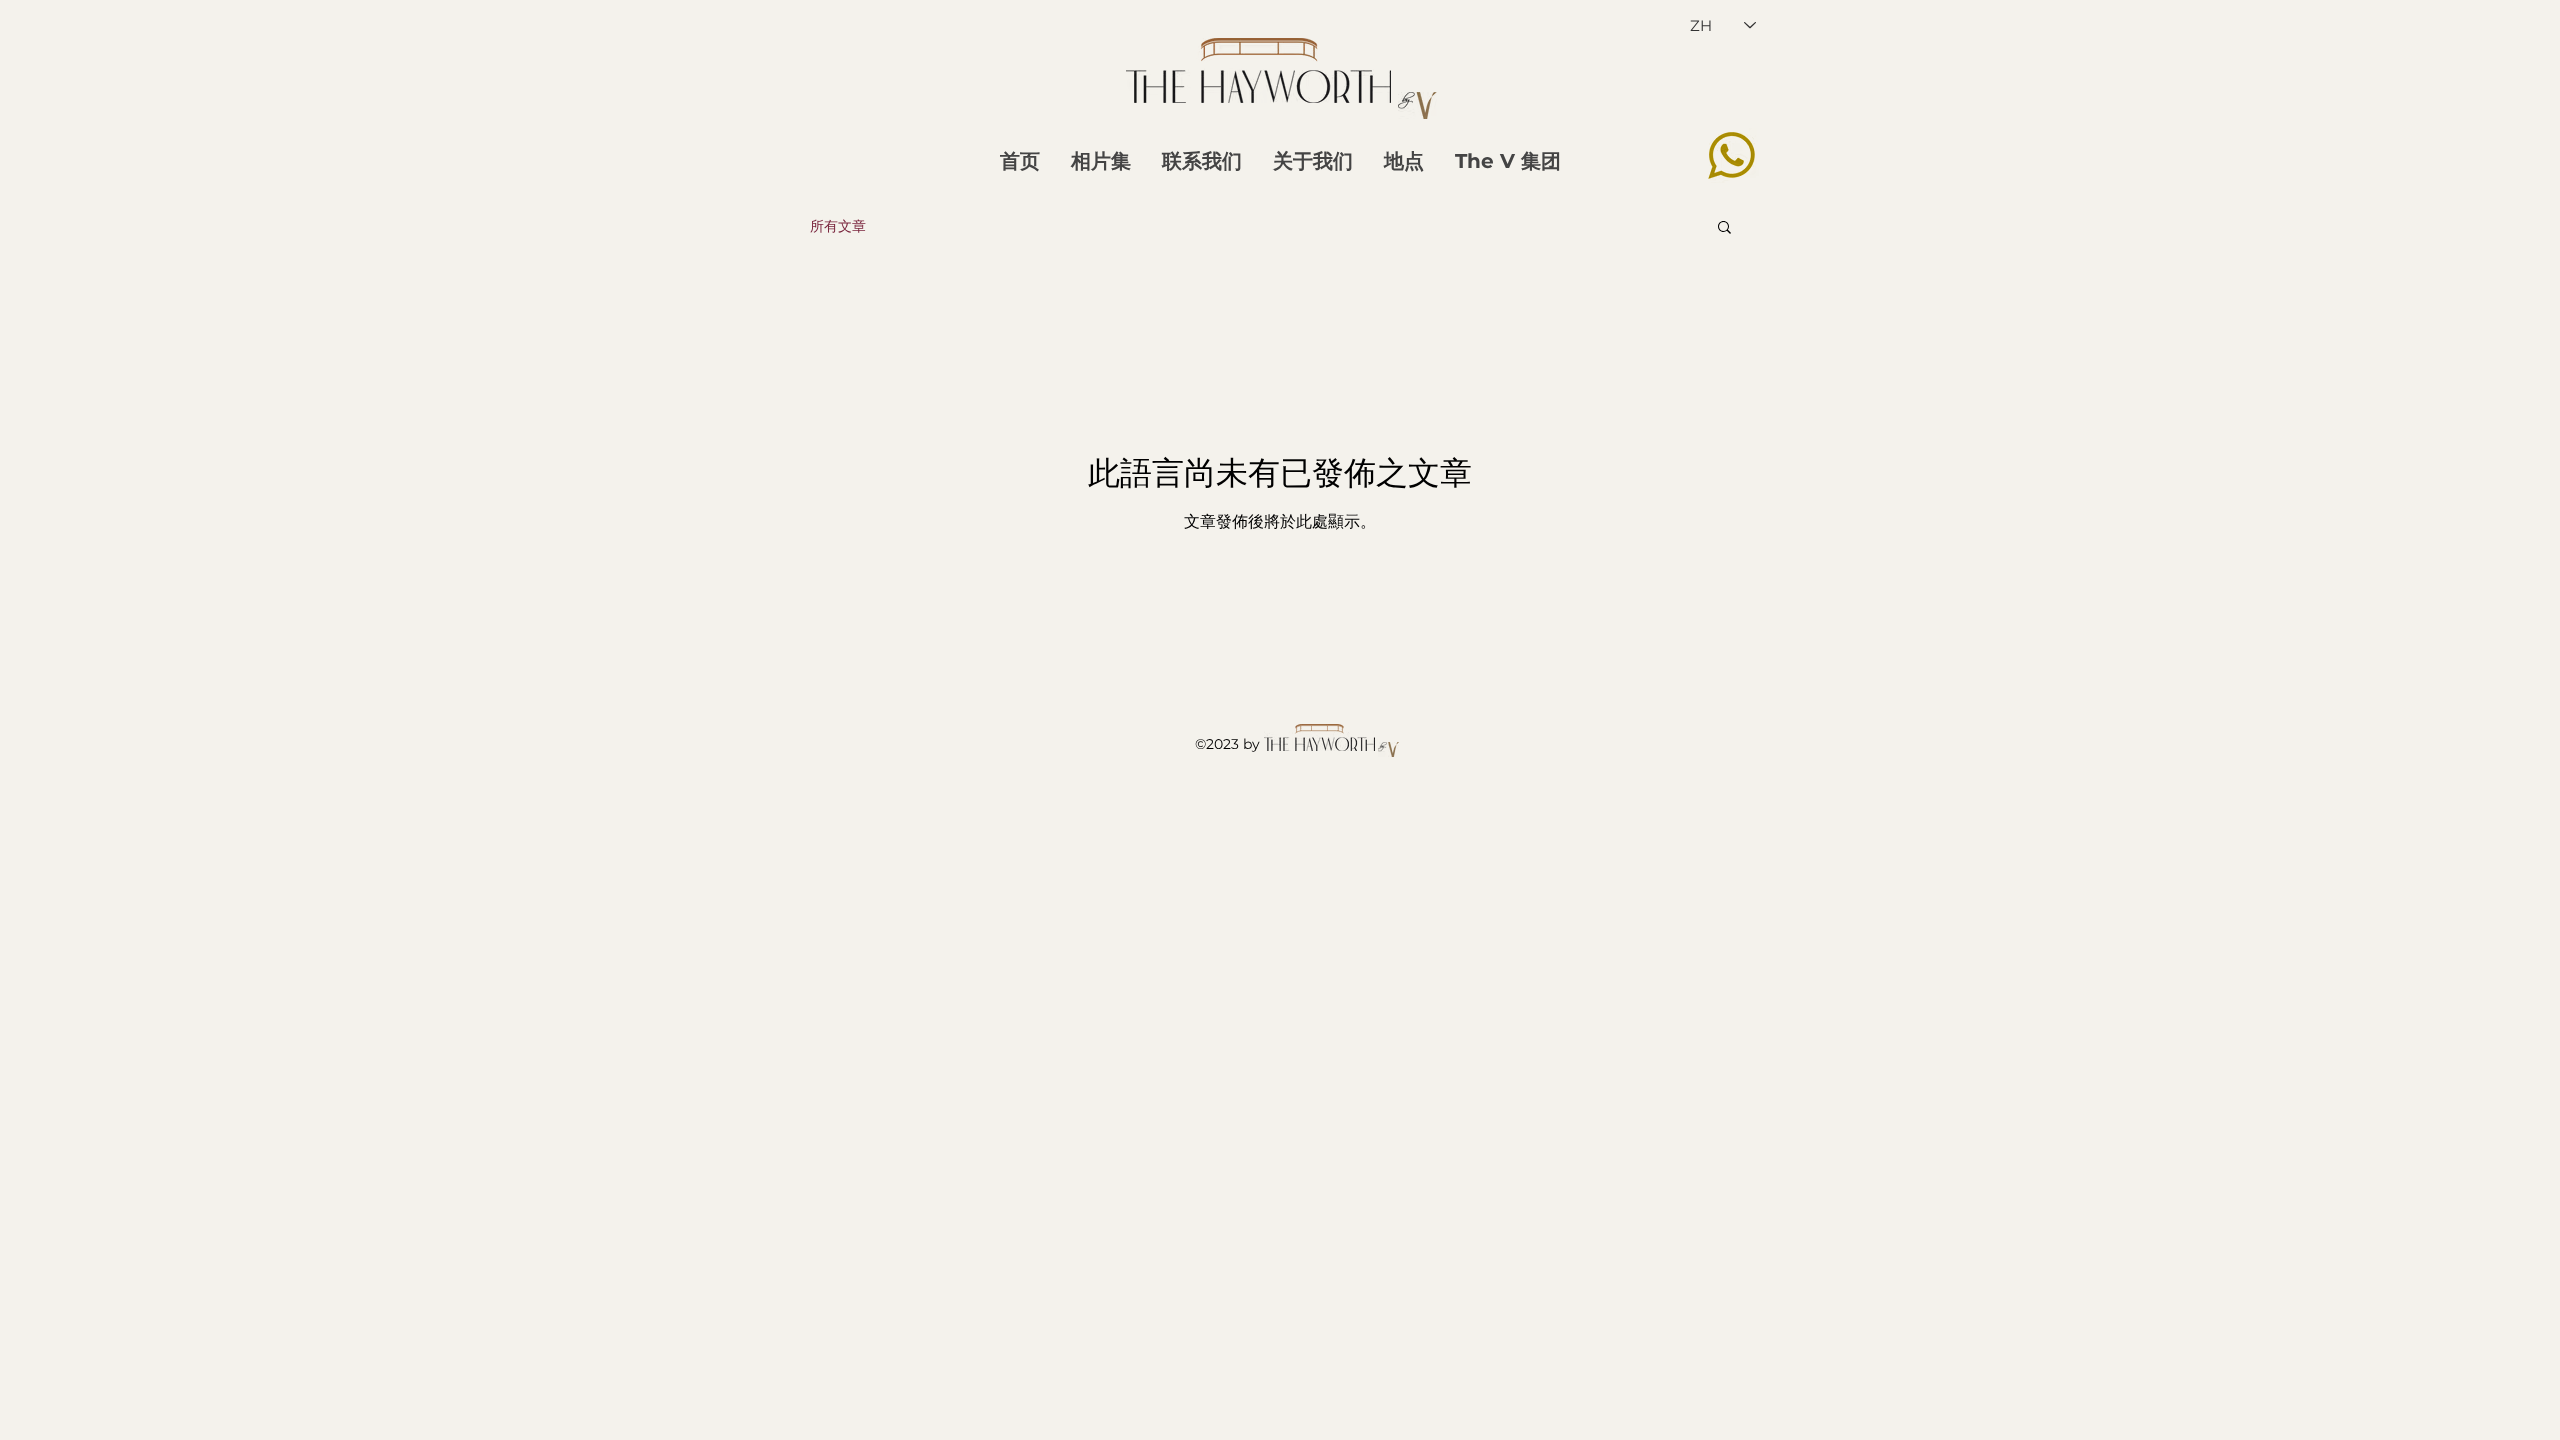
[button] (1724, 228)
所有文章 (838, 225)
